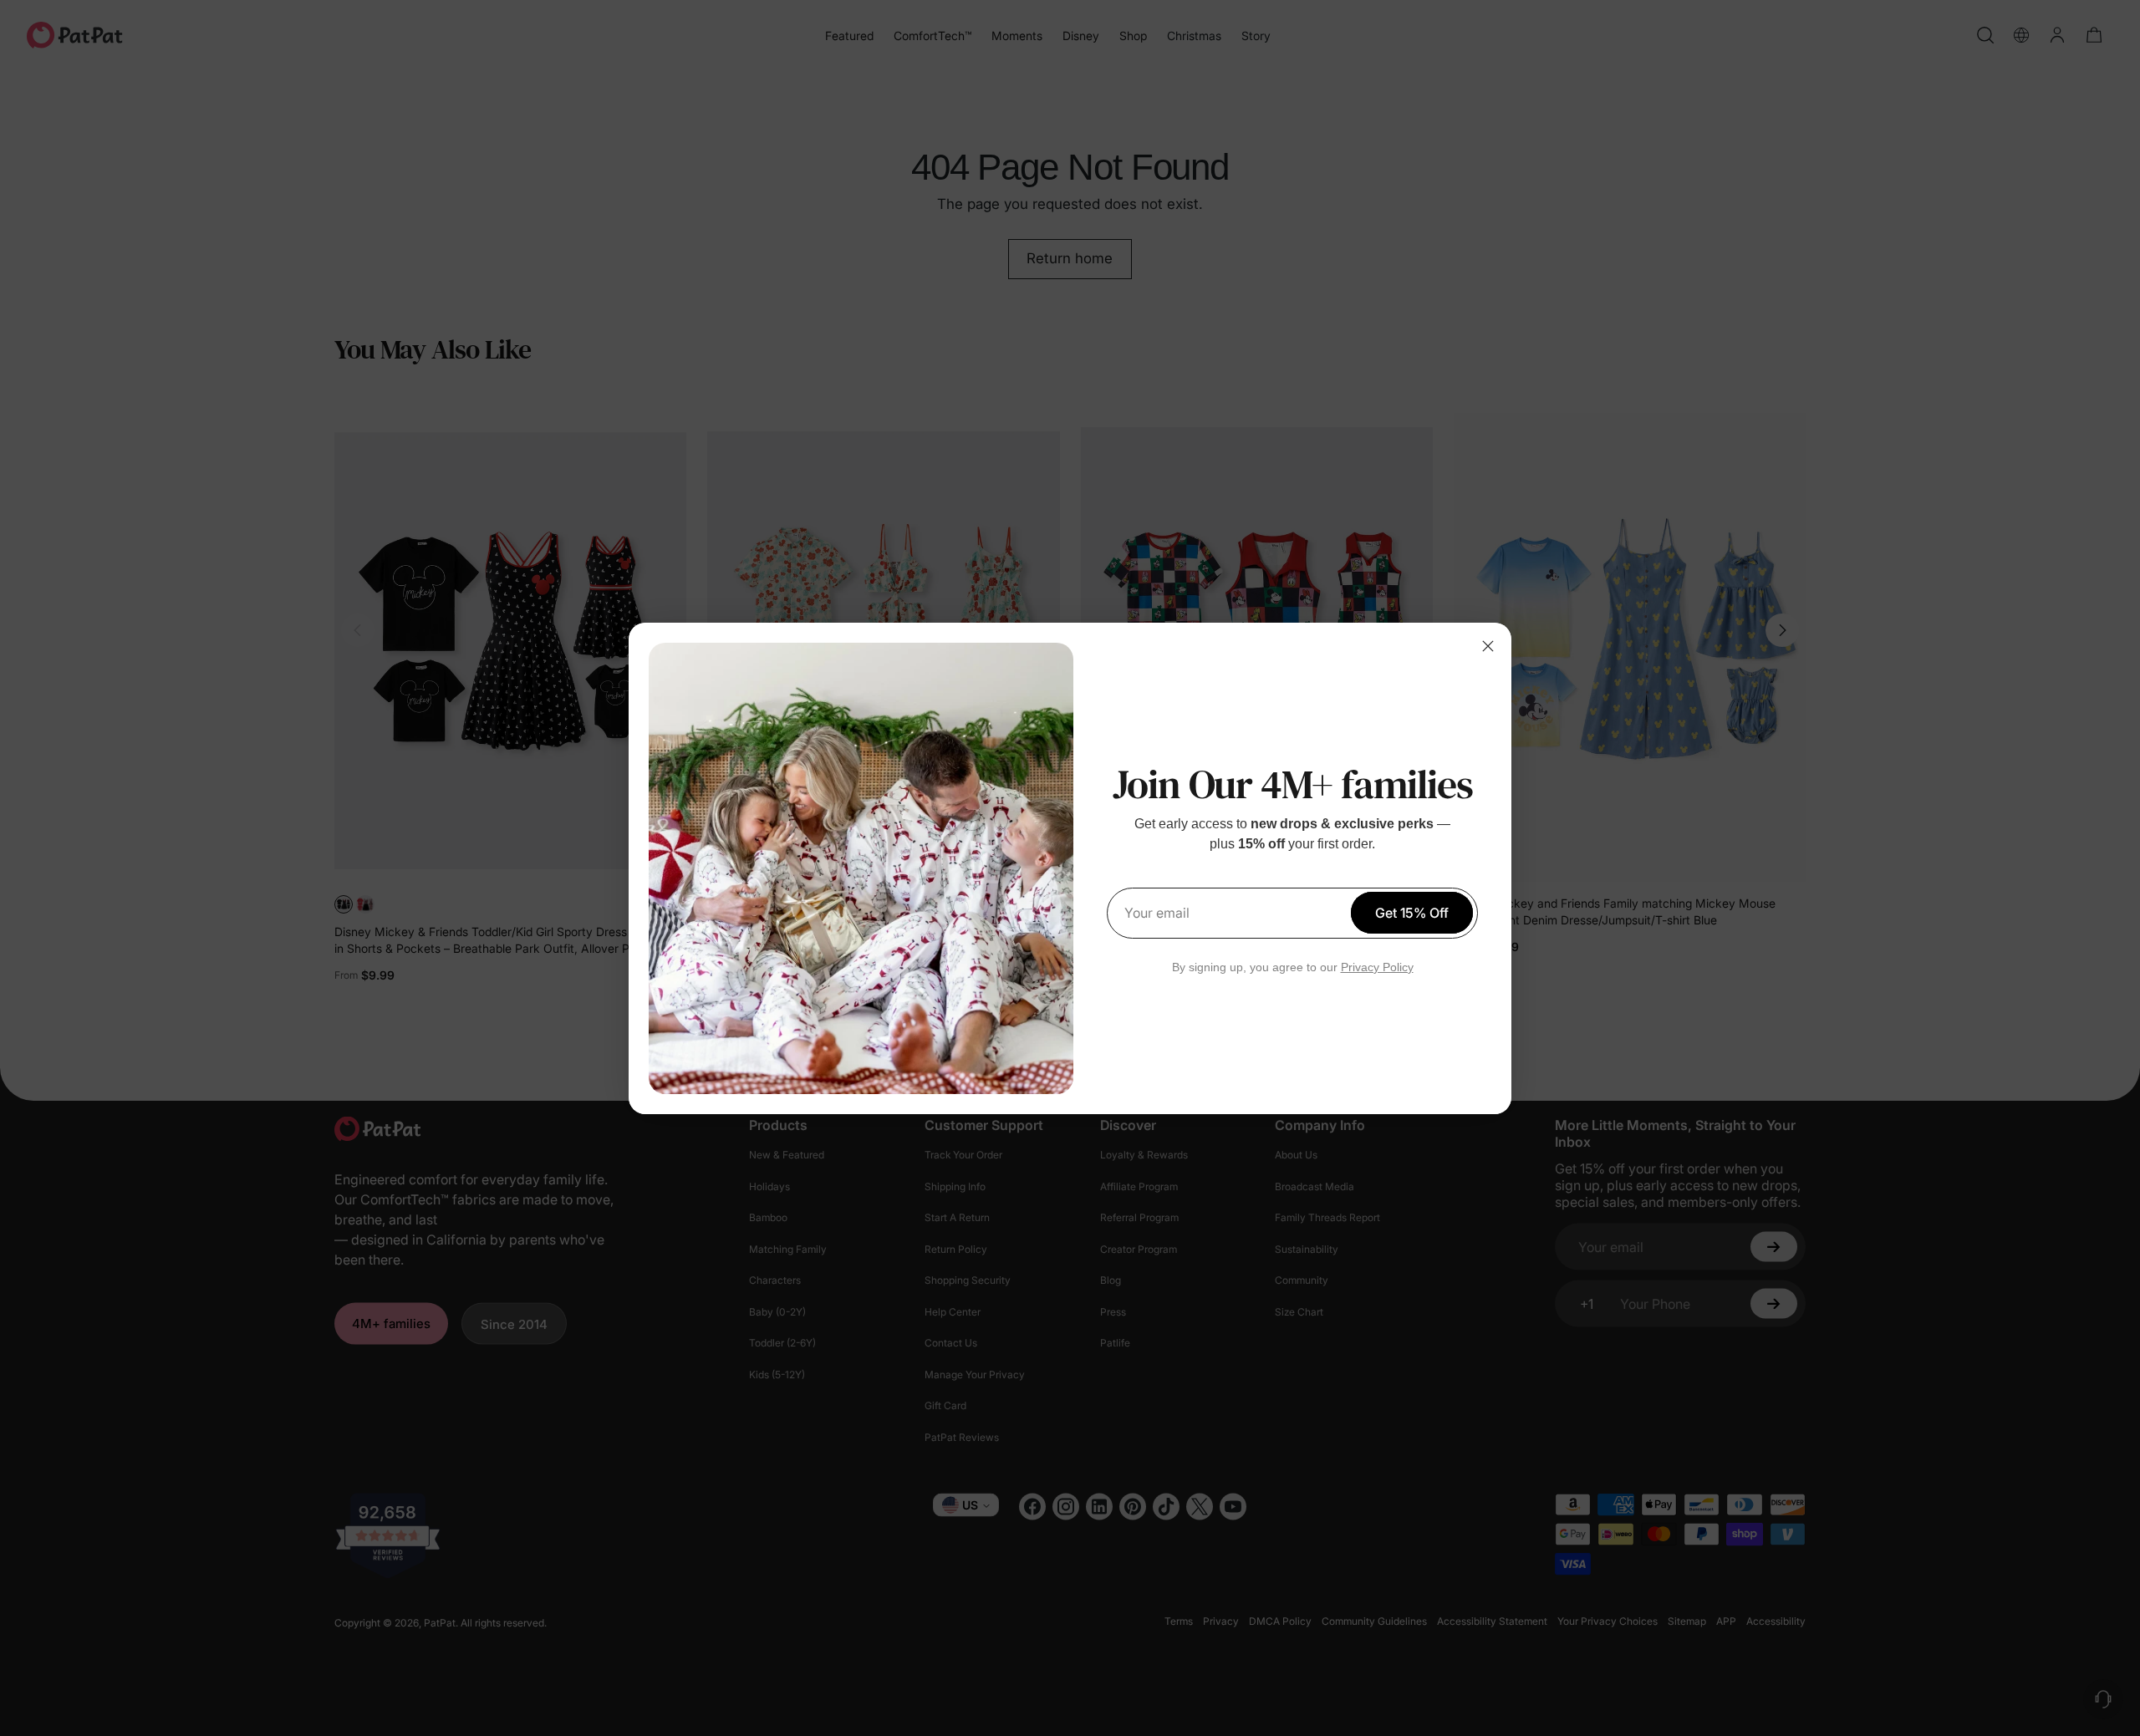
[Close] (1488, 646)
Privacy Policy (1377, 967)
